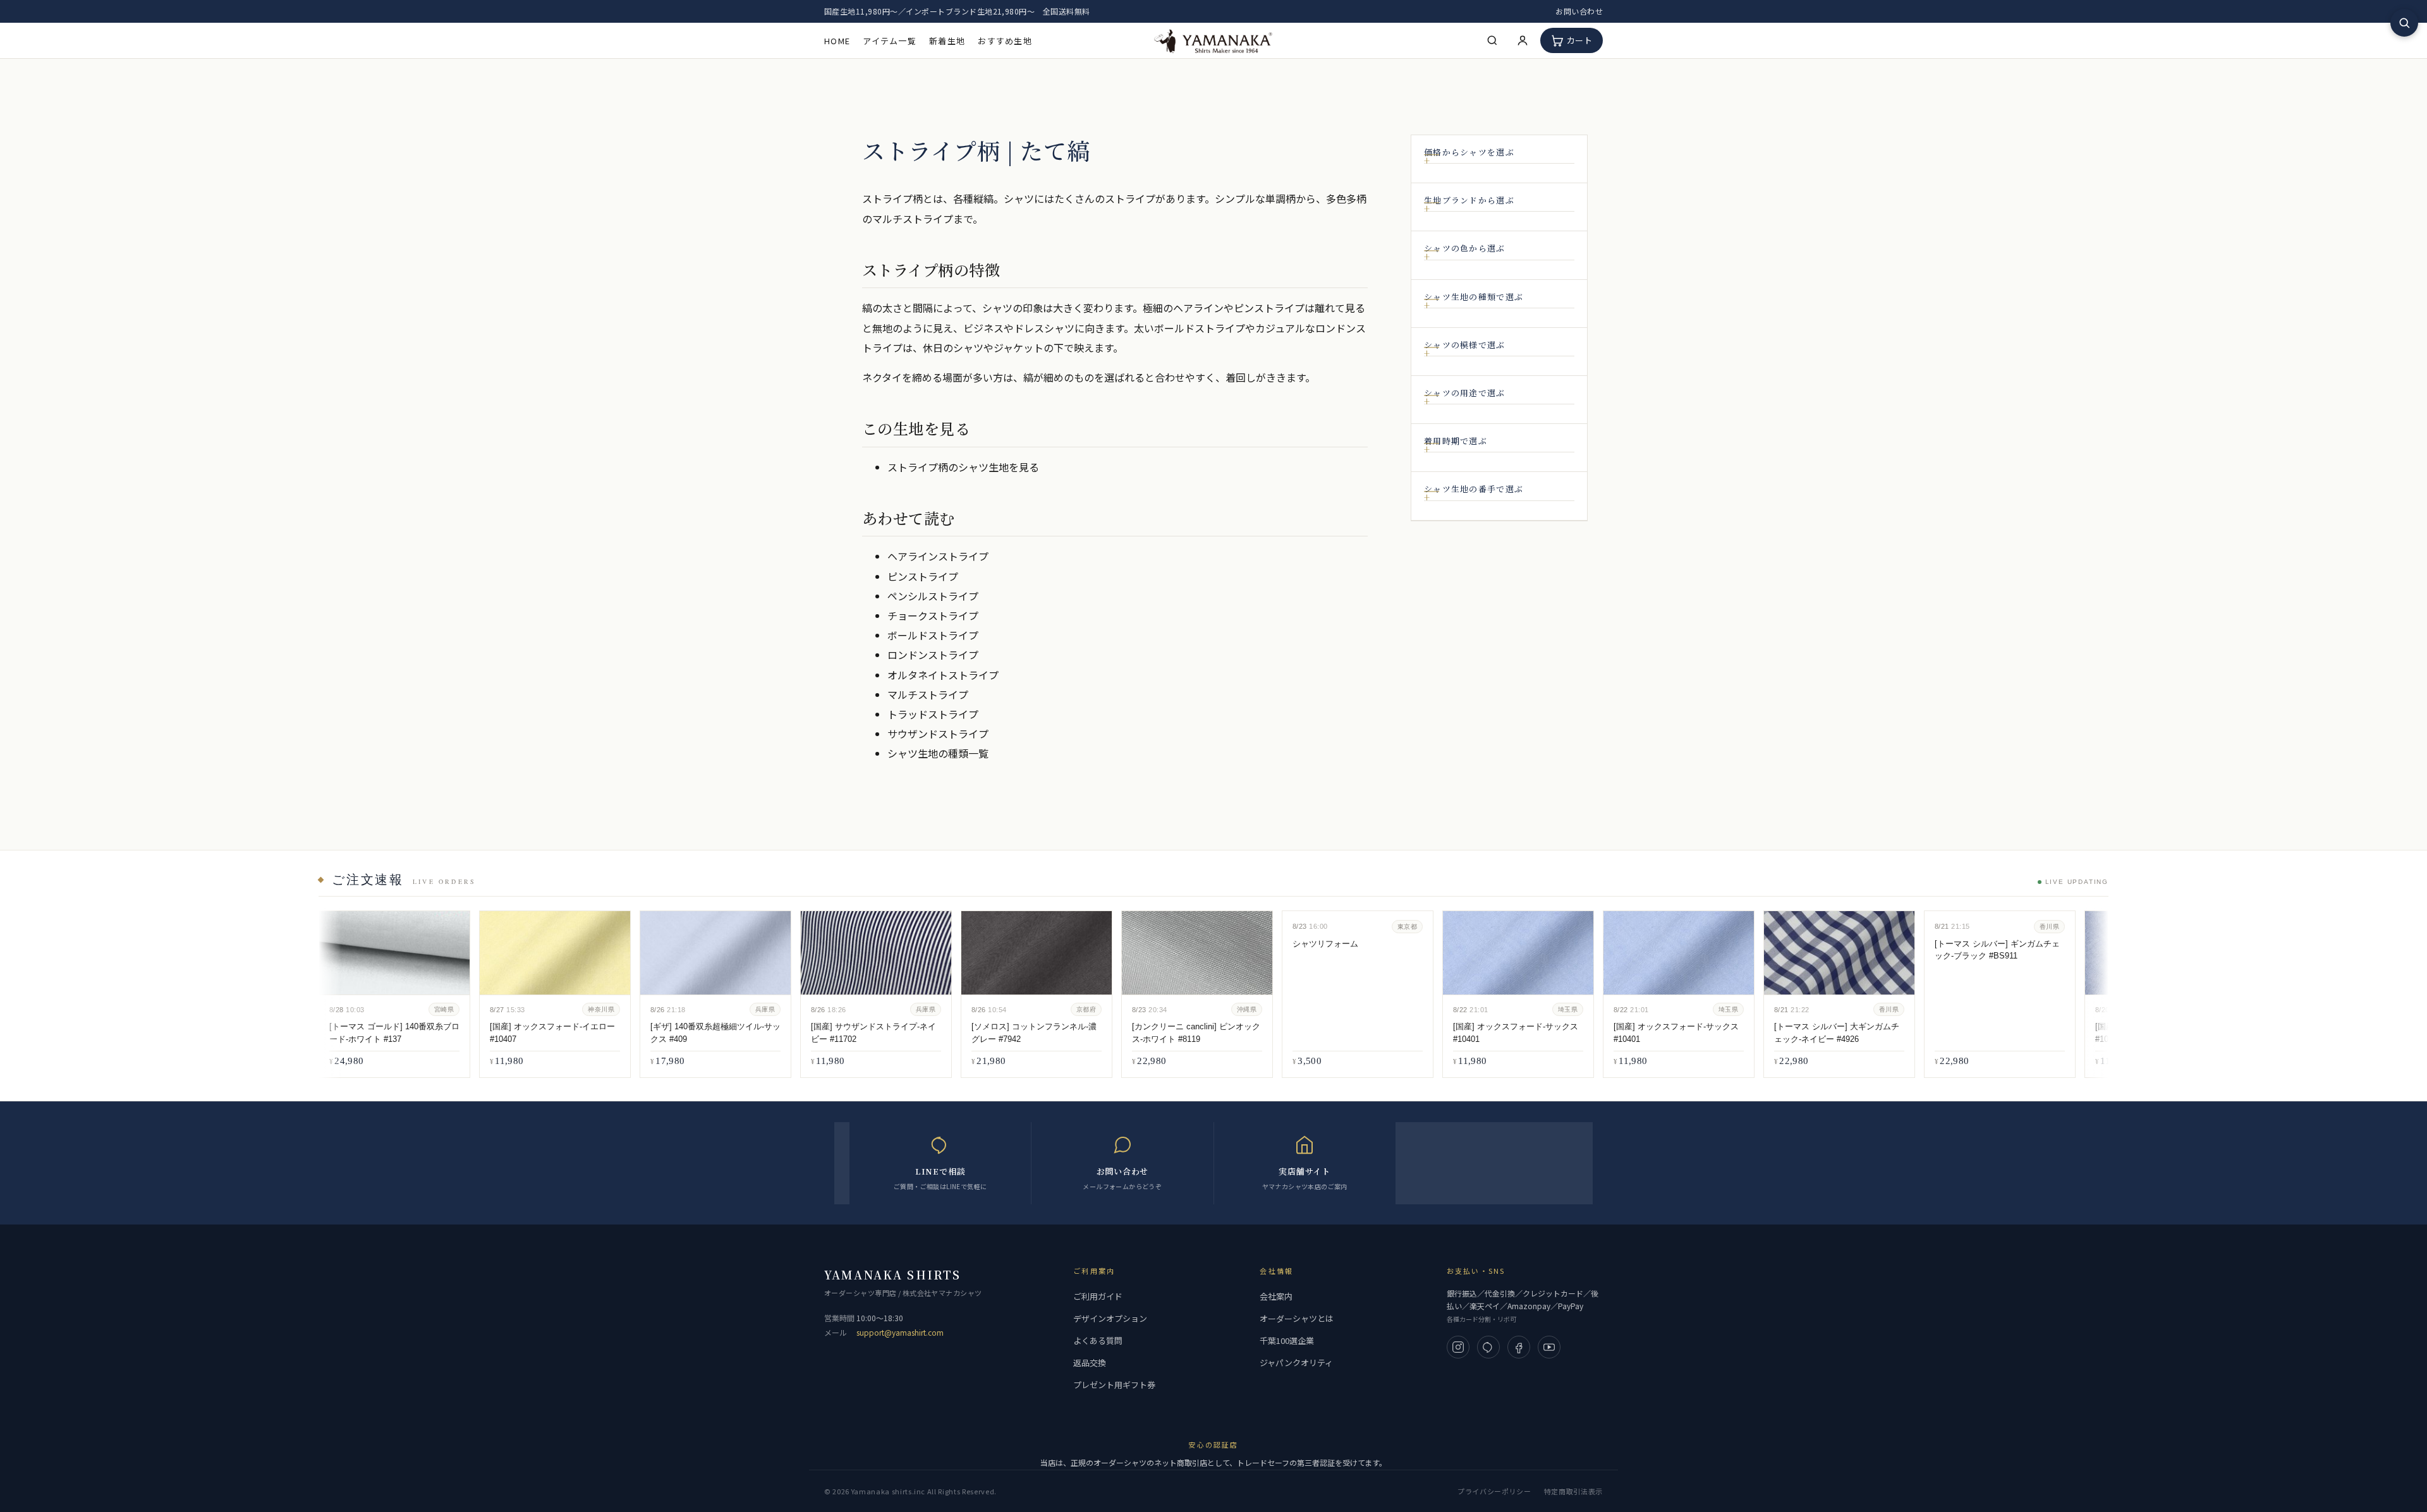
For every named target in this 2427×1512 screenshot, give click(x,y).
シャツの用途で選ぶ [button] (1465, 393)
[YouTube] (1549, 1347)
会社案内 (1276, 1296)
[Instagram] (1458, 1347)
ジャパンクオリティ (1296, 1363)
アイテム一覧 (890, 41)
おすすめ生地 (1005, 41)
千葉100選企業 (1287, 1340)
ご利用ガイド (1098, 1296)
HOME (837, 41)
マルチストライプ (928, 694)
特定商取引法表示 (1573, 1491)
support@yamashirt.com (900, 1332)
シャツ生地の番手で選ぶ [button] (1474, 489)
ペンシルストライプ (933, 596)
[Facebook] (1519, 1347)
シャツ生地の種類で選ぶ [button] (1474, 297)
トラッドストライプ (933, 714)
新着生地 (947, 41)
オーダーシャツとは (1297, 1318)
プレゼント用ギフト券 (1114, 1385)
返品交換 (1090, 1363)
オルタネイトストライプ (943, 675)
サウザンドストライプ (938, 734)
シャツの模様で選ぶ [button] (1465, 345)
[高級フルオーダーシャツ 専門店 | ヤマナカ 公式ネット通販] (1213, 40)
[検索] (1492, 40)
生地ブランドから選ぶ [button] (1469, 200)
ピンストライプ (923, 576)
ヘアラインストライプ (938, 556)
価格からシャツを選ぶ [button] (1469, 152)
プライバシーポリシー (1494, 1491)
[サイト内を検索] (2404, 23)
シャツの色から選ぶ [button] (1465, 248)
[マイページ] (1523, 40)
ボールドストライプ (933, 635)
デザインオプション (1110, 1318)
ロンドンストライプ (933, 655)
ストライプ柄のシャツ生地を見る (963, 467)
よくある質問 (1098, 1340)
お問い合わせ (1579, 11)
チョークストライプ (933, 615)
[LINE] (1488, 1347)
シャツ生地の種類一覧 (938, 753)
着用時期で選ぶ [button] (1456, 441)
